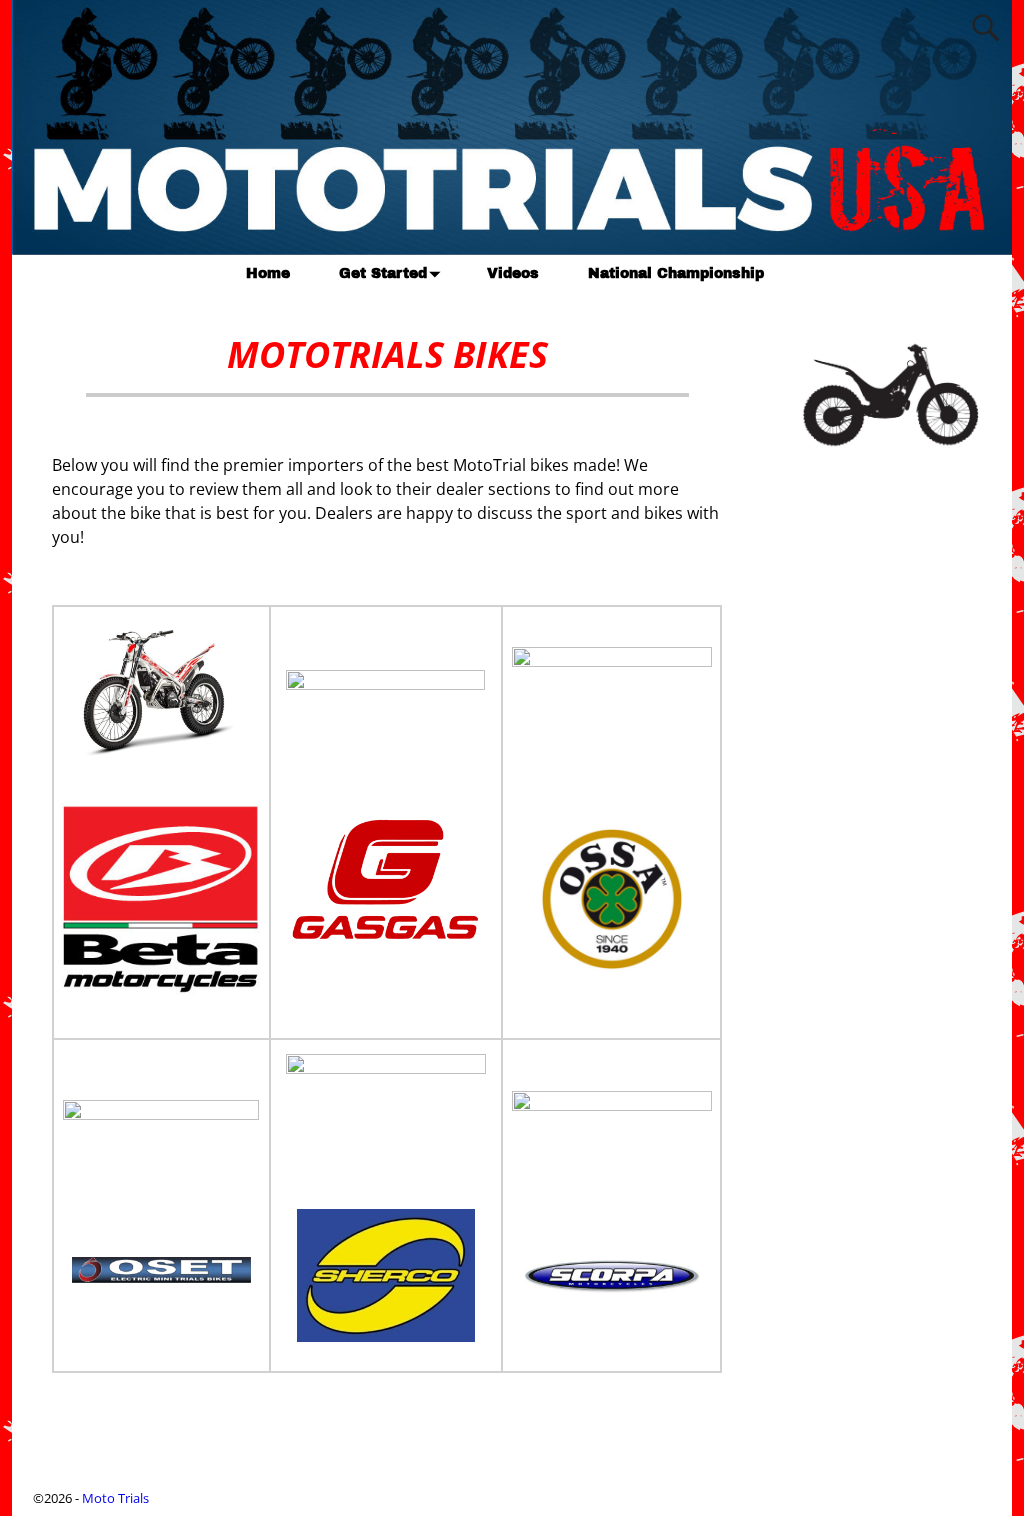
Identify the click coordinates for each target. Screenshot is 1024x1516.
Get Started (383, 273)
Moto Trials (115, 1498)
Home (268, 273)
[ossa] (612, 976)
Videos (513, 273)
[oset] (161, 1289)
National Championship (676, 273)
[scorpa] (612, 1299)
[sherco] (386, 1336)
